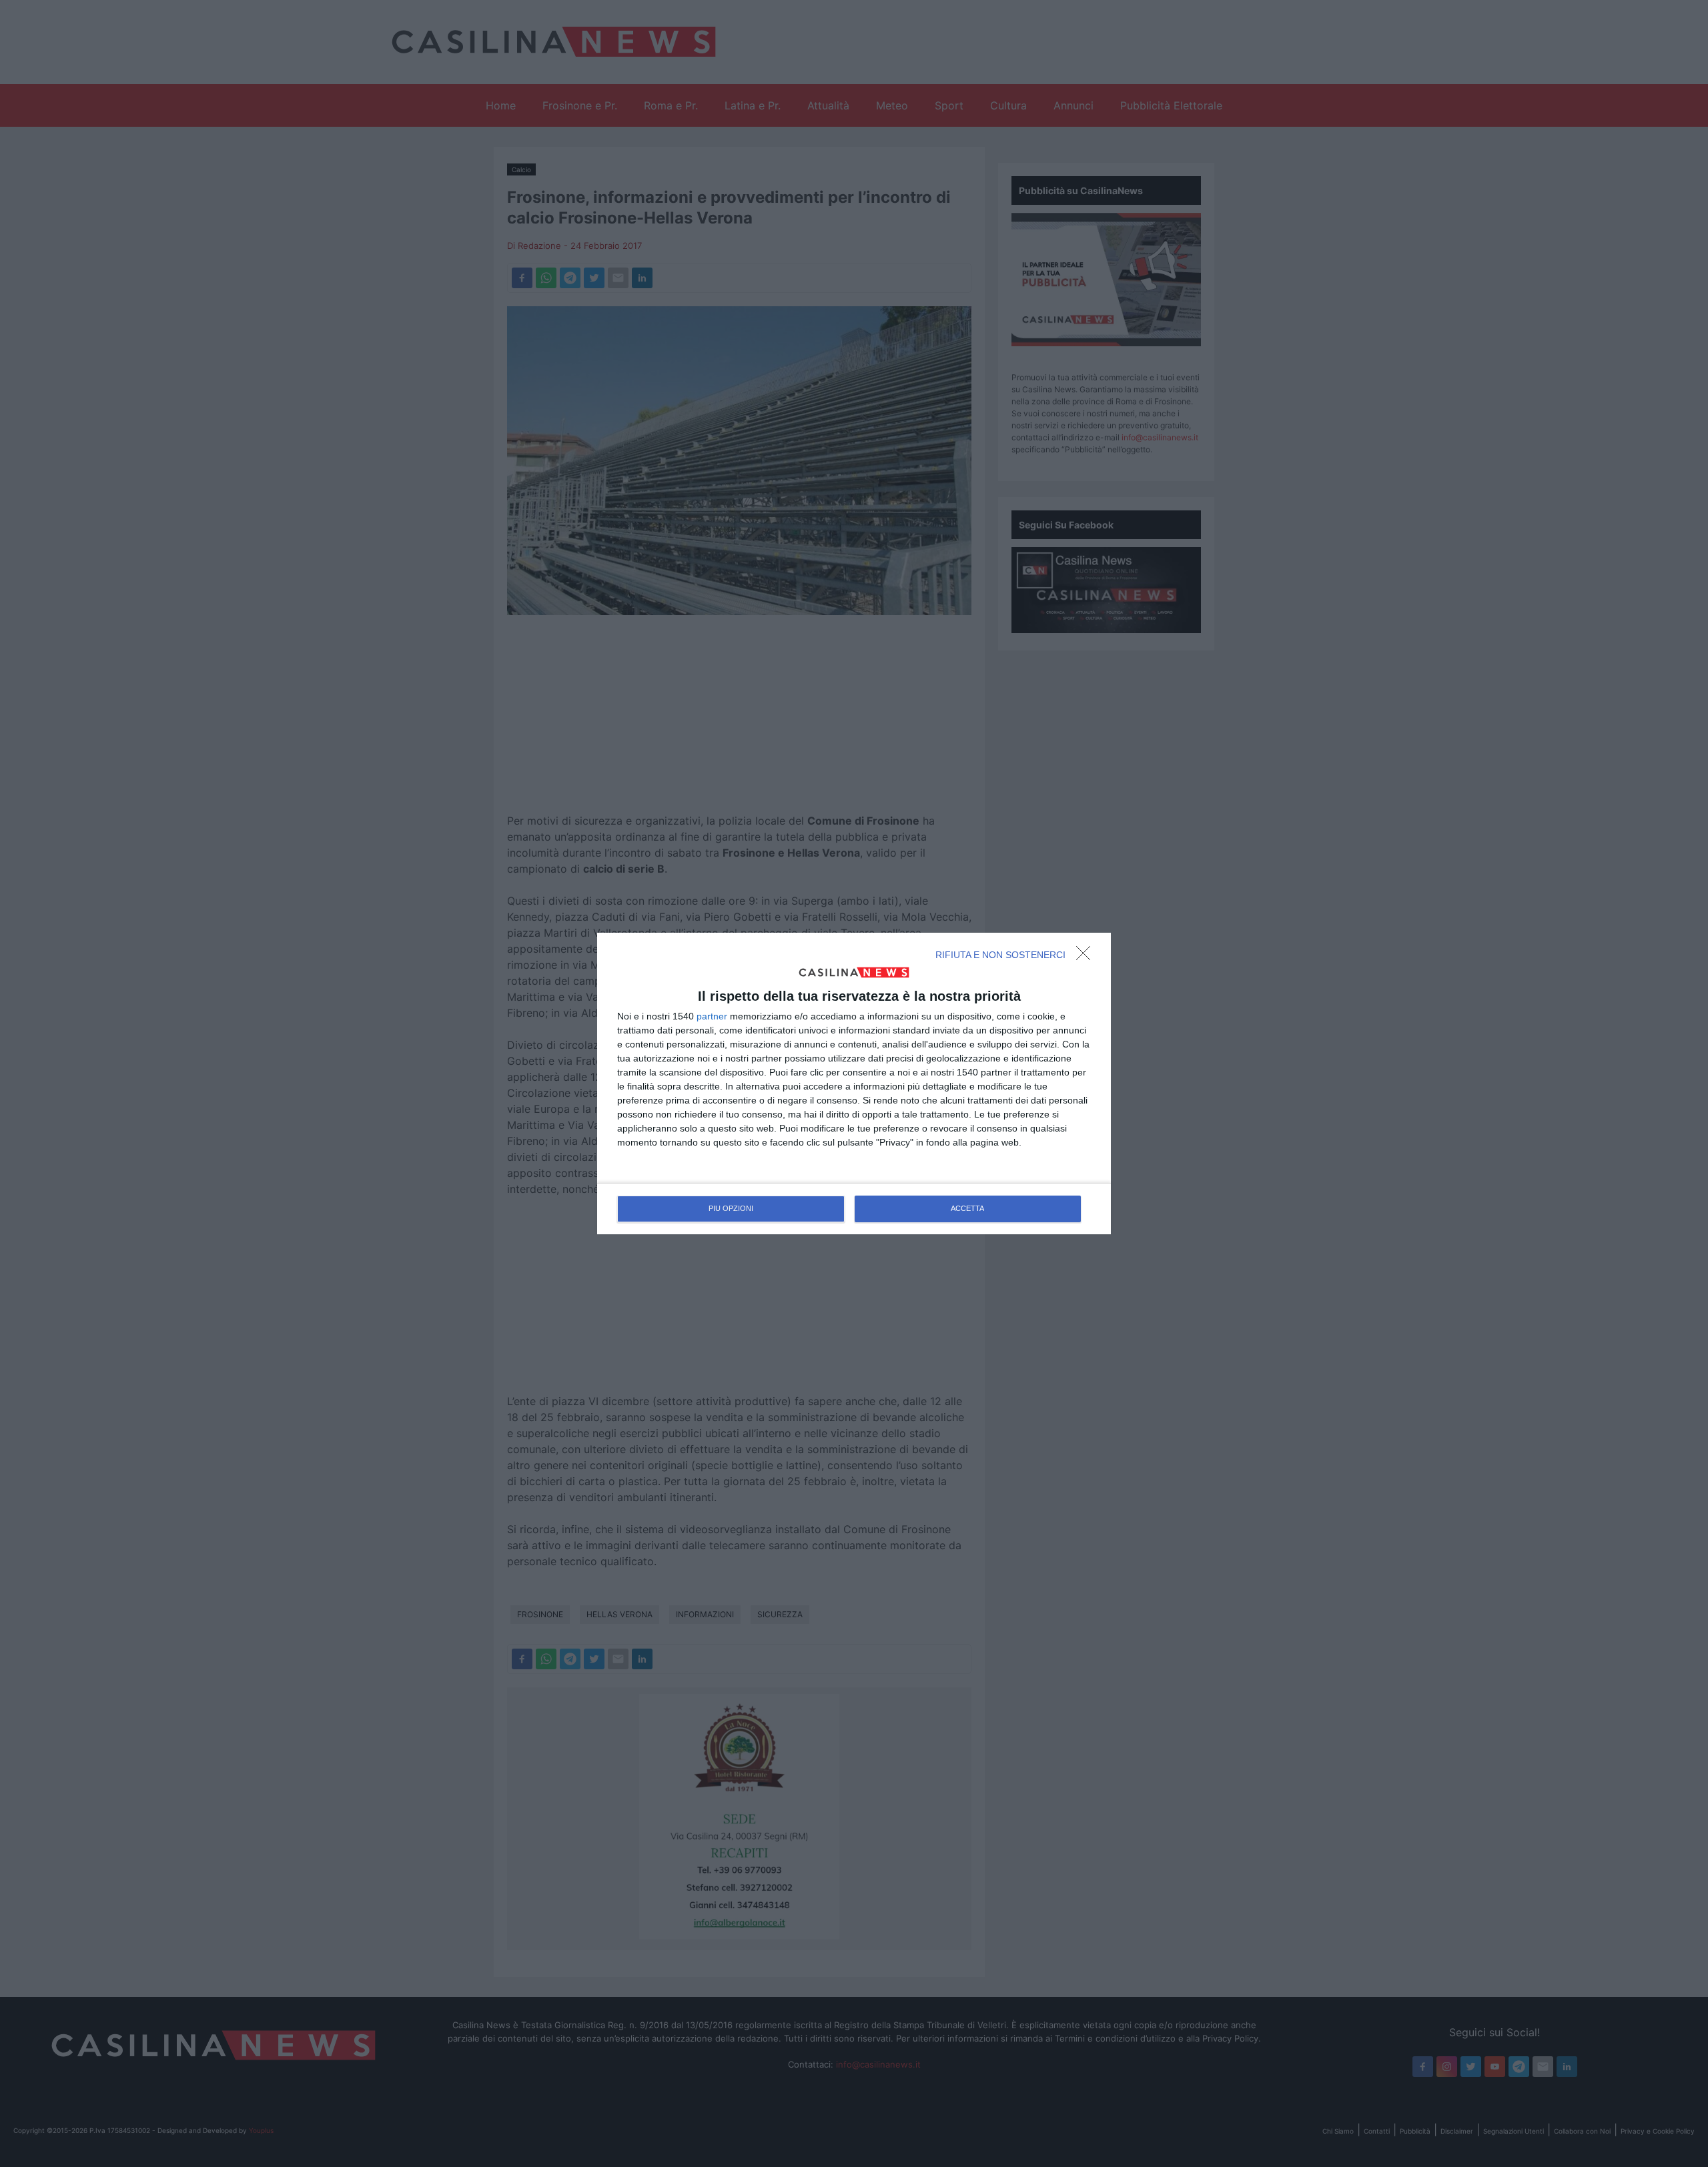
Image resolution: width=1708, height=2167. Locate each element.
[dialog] (854, 1083)
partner (712, 1016)
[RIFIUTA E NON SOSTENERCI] (1087, 957)
